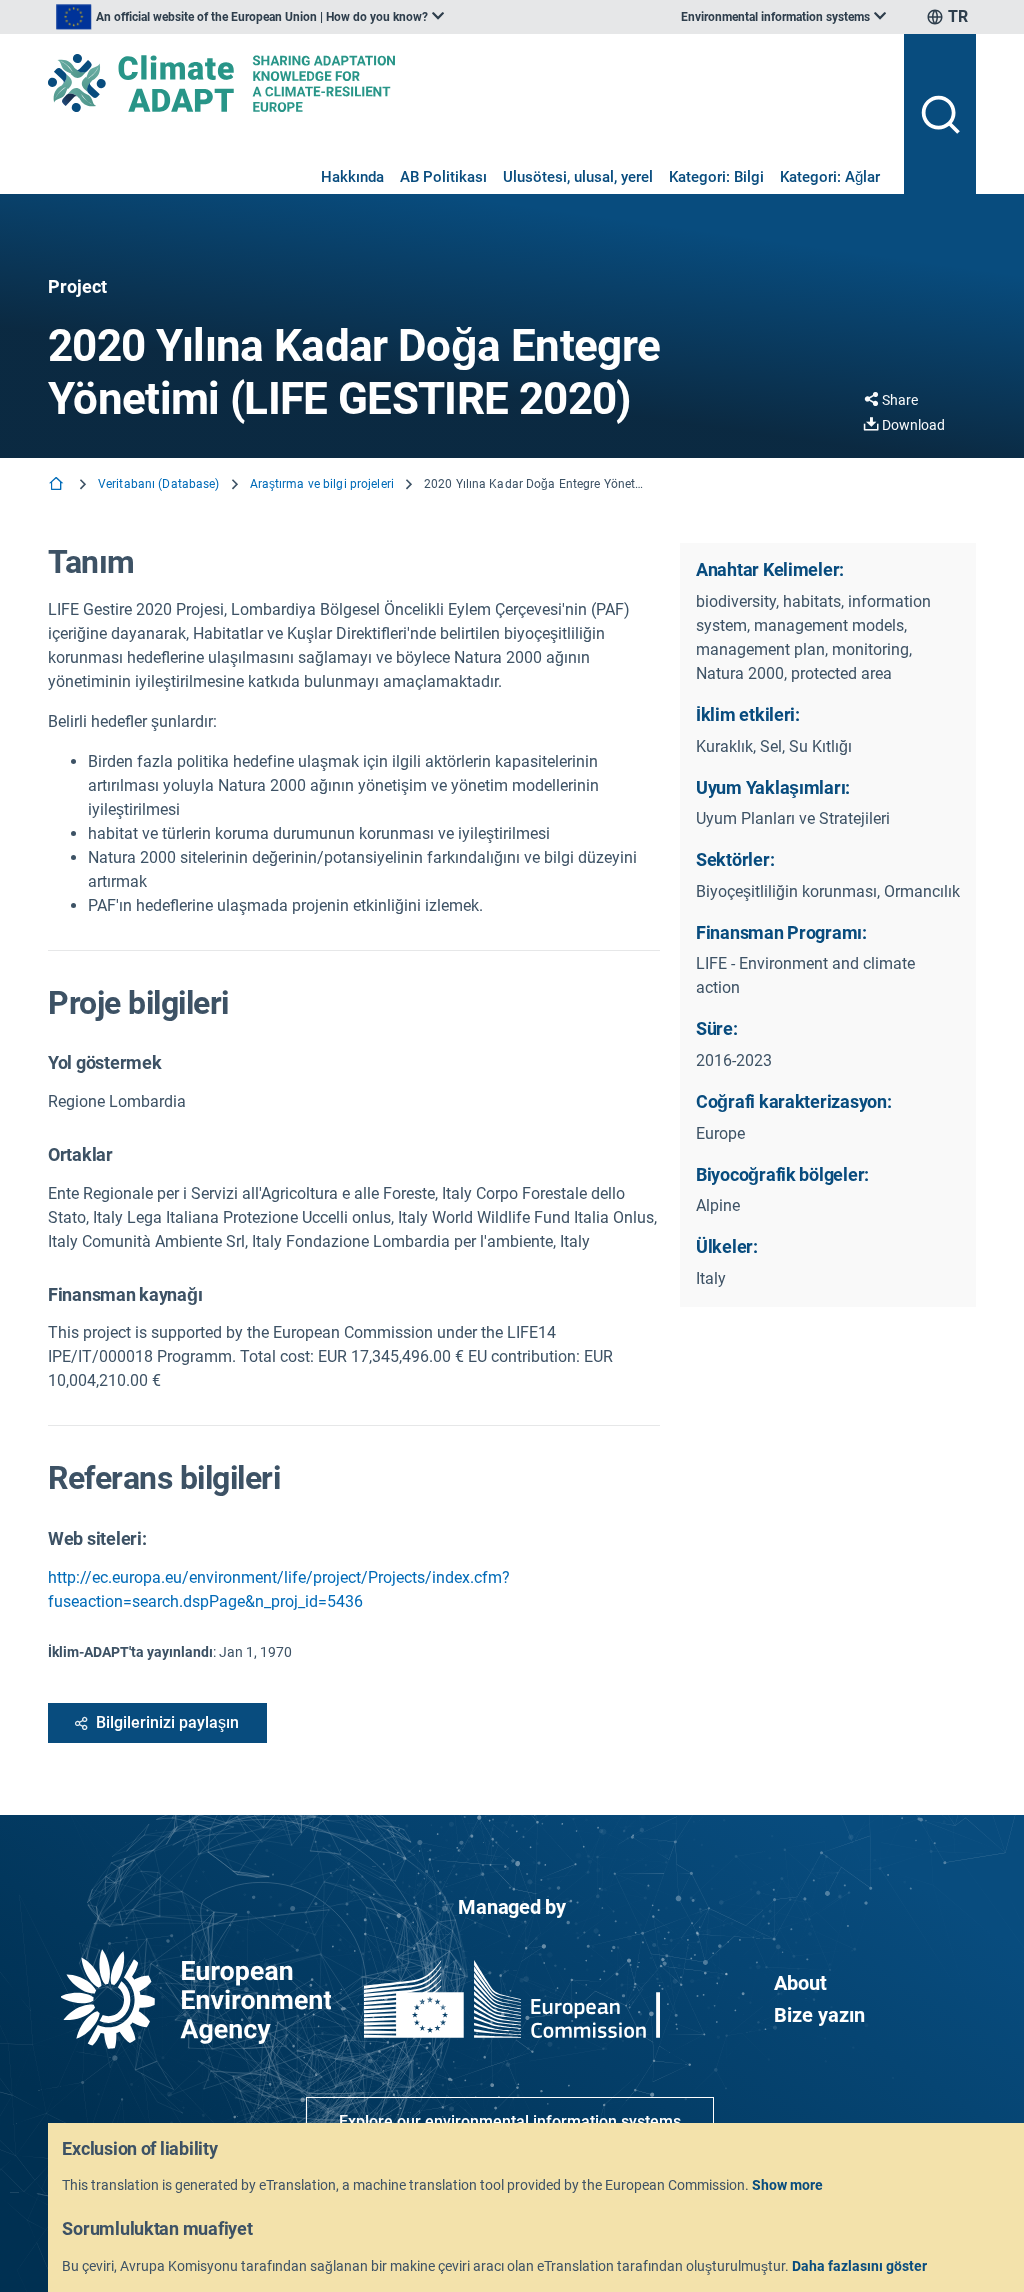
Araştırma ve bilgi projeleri (322, 484)
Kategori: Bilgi (716, 177)
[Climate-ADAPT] (468, 83)
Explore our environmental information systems (510, 2121)
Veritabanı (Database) (159, 484)
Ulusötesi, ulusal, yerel (578, 177)
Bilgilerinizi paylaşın (167, 1722)
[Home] (58, 485)
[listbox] (250, 17)
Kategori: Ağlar (830, 177)
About (800, 1983)
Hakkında (352, 177)
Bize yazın (819, 2015)
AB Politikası (443, 177)
